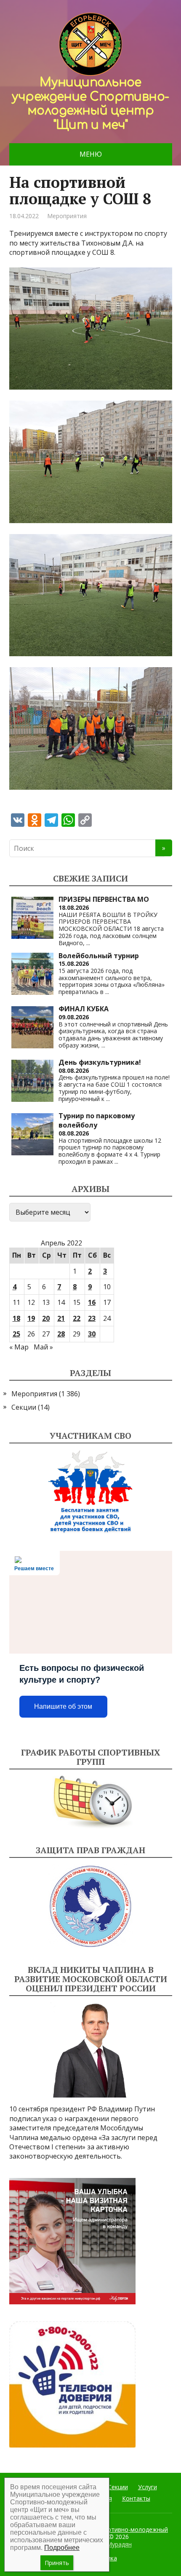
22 (77, 1318)
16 (92, 1302)
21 (61, 1318)
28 (61, 1334)
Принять (57, 2563)
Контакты (136, 2498)
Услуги (148, 2487)
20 (46, 1318)
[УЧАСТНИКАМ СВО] (91, 1492)
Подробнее (62, 2548)
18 (16, 1318)
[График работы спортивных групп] (91, 1802)
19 (31, 1318)
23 (92, 1318)
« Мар (19, 1347)
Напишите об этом (63, 1706)
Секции (24, 1407)
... (88, 943)
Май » (43, 1347)
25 (16, 1334)
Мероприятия (67, 216)
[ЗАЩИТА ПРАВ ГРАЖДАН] (91, 1907)
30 (92, 1334)
